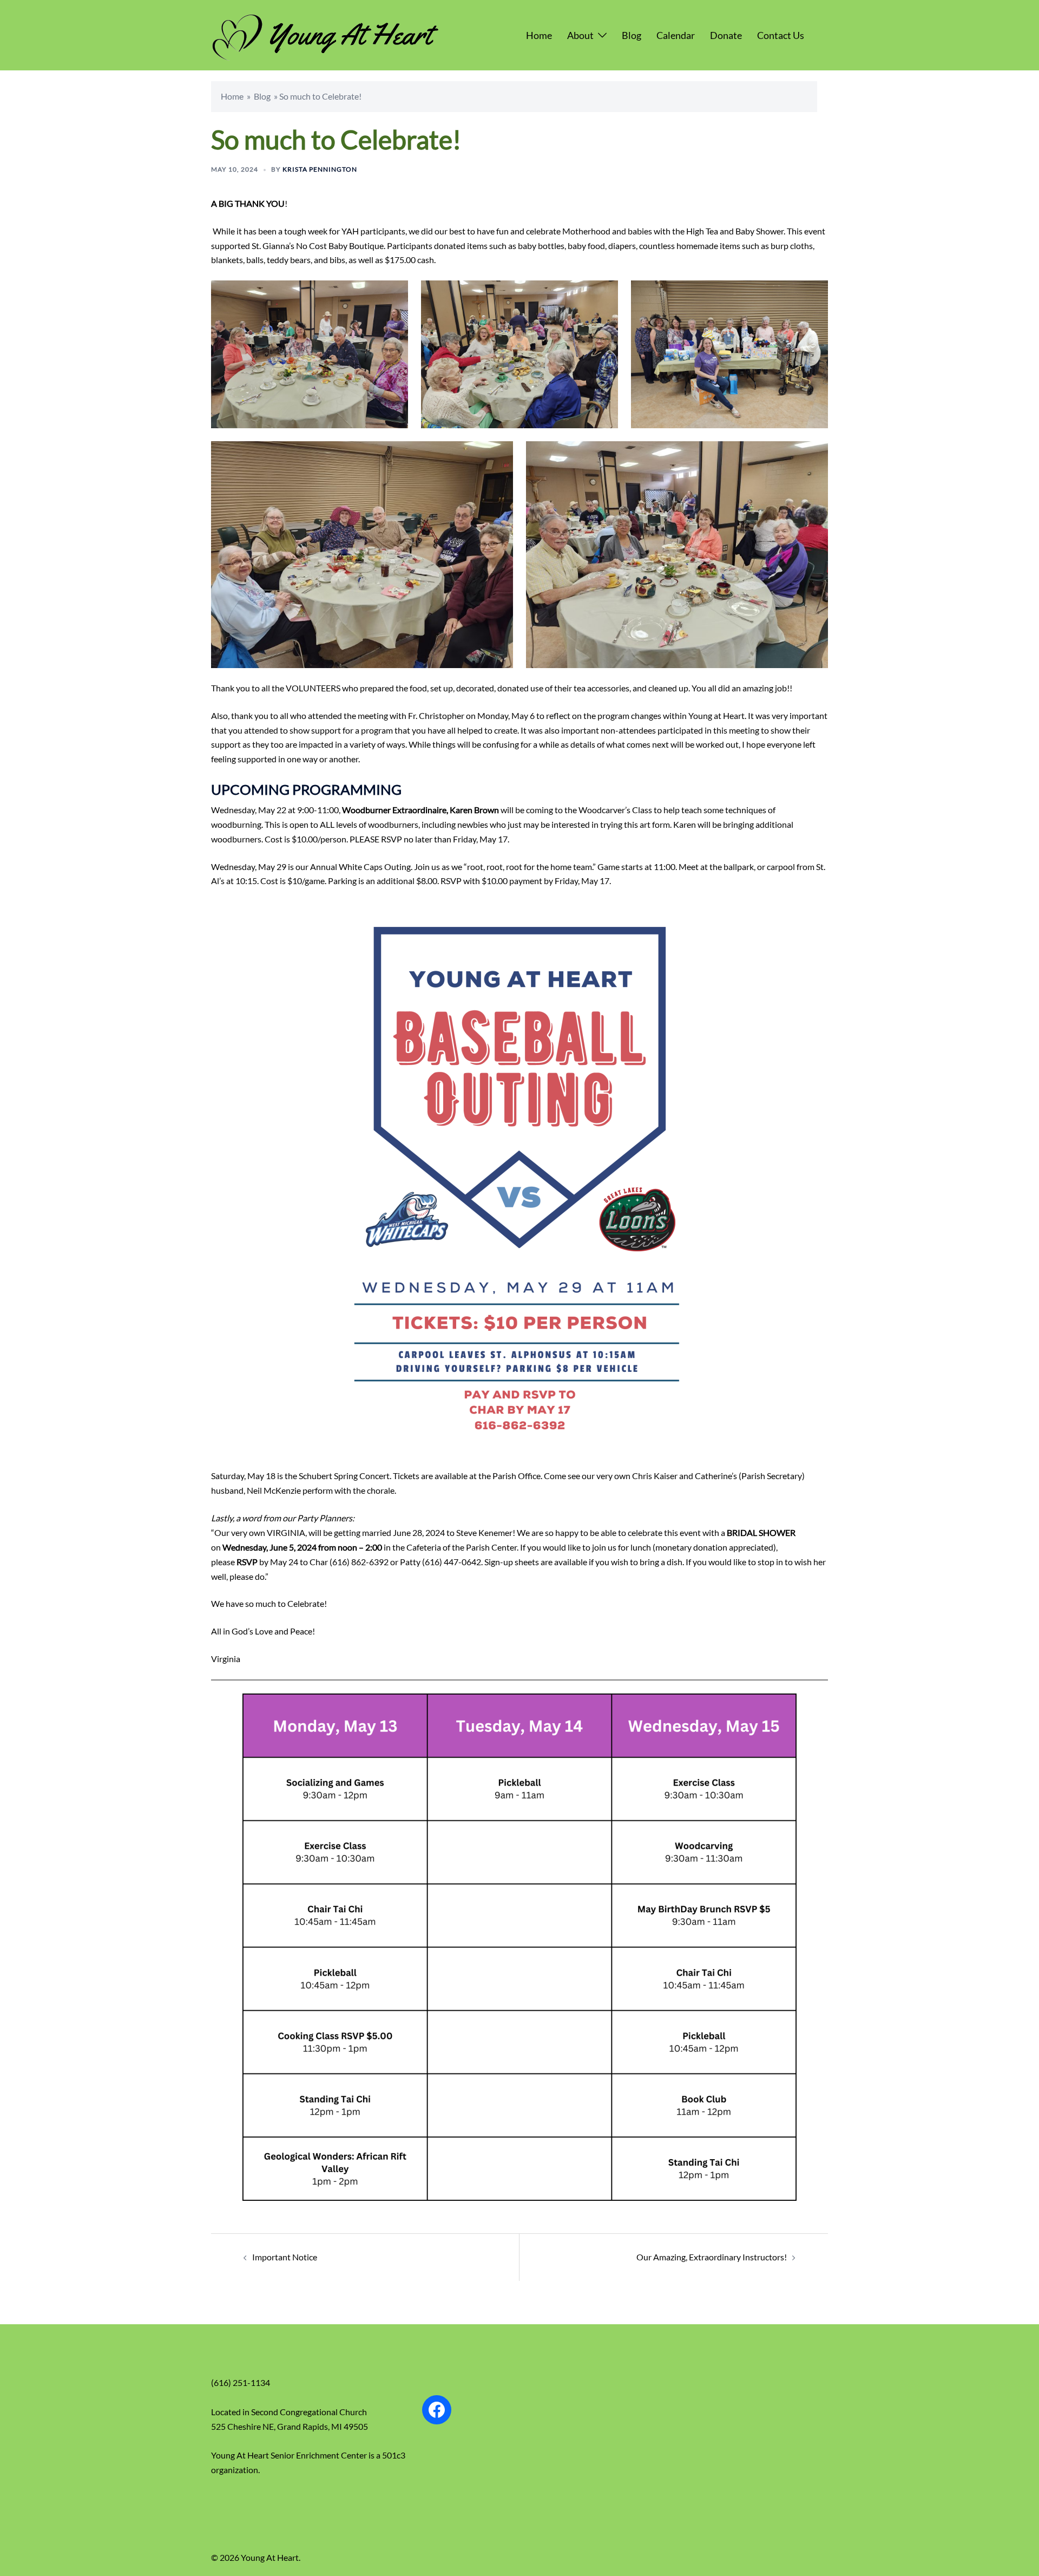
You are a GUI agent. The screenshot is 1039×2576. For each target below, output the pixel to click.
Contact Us (781, 35)
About (580, 35)
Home (539, 35)
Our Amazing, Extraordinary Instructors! (712, 2257)
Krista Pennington (320, 169)
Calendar (676, 35)
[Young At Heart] (325, 34)
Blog (632, 35)
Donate (726, 35)
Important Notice (285, 2257)
